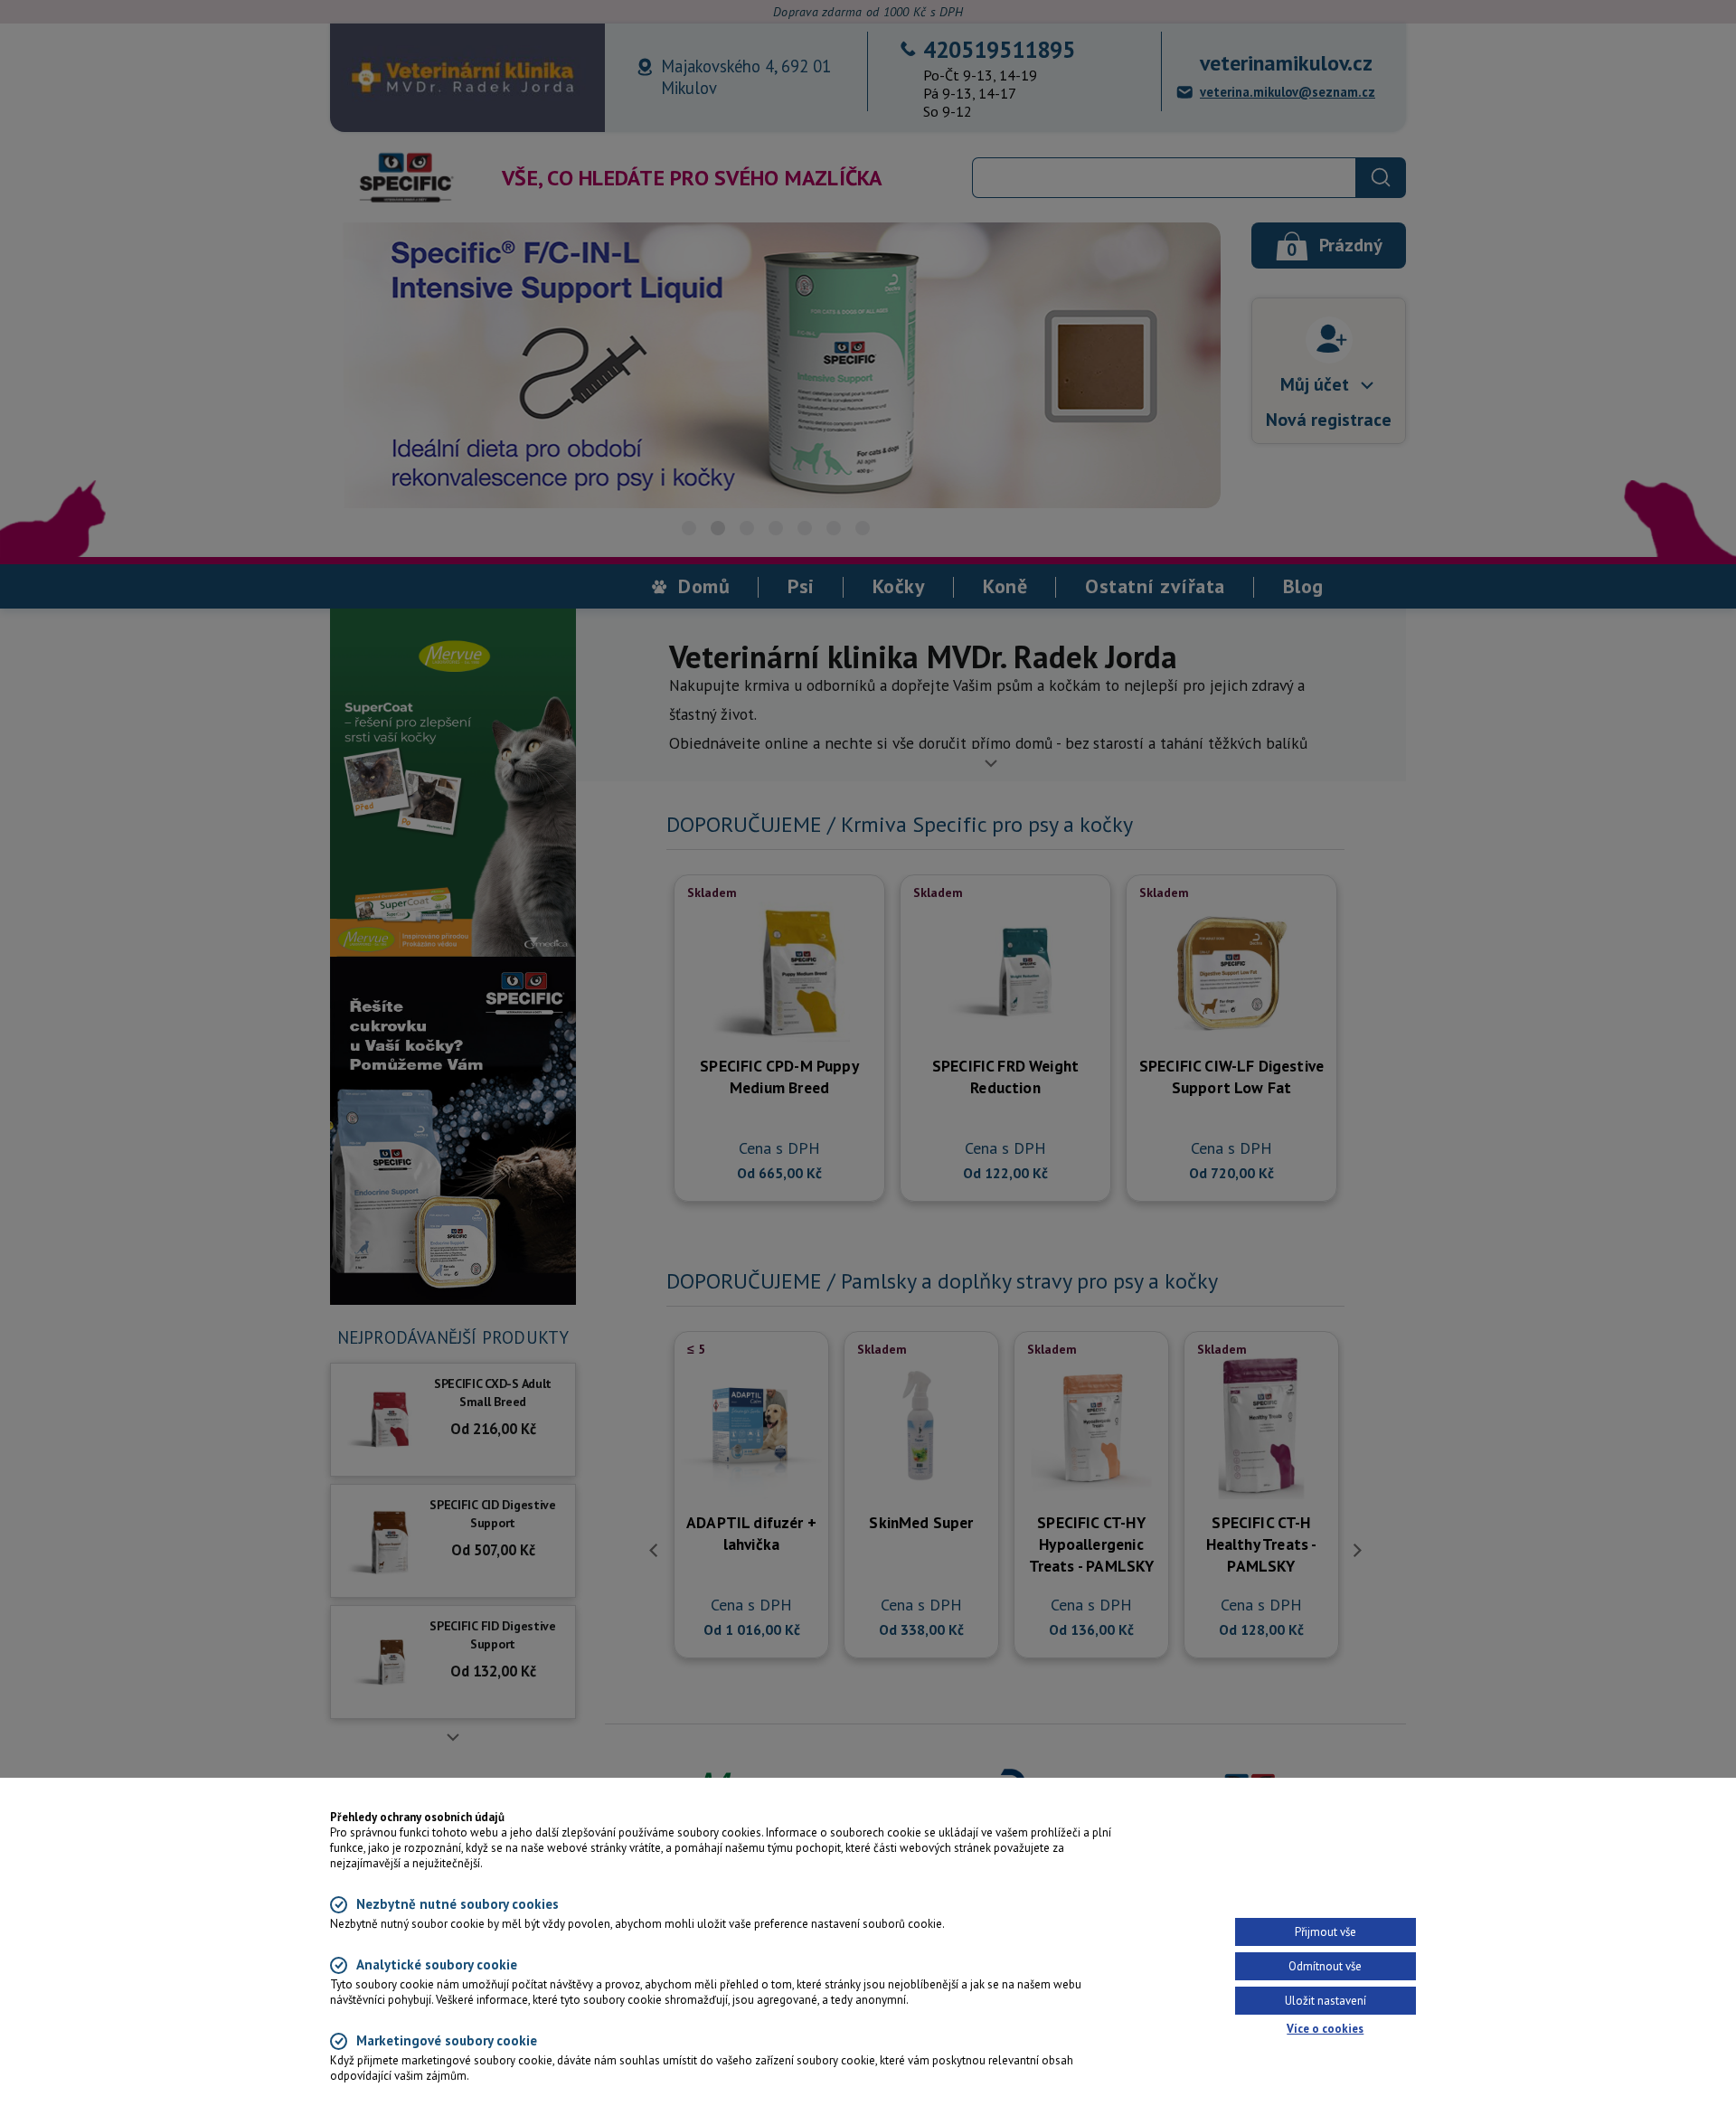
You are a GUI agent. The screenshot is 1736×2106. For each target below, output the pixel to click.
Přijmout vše (1326, 1932)
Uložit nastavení (1326, 2001)
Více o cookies (1325, 2029)
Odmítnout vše (1325, 1966)
